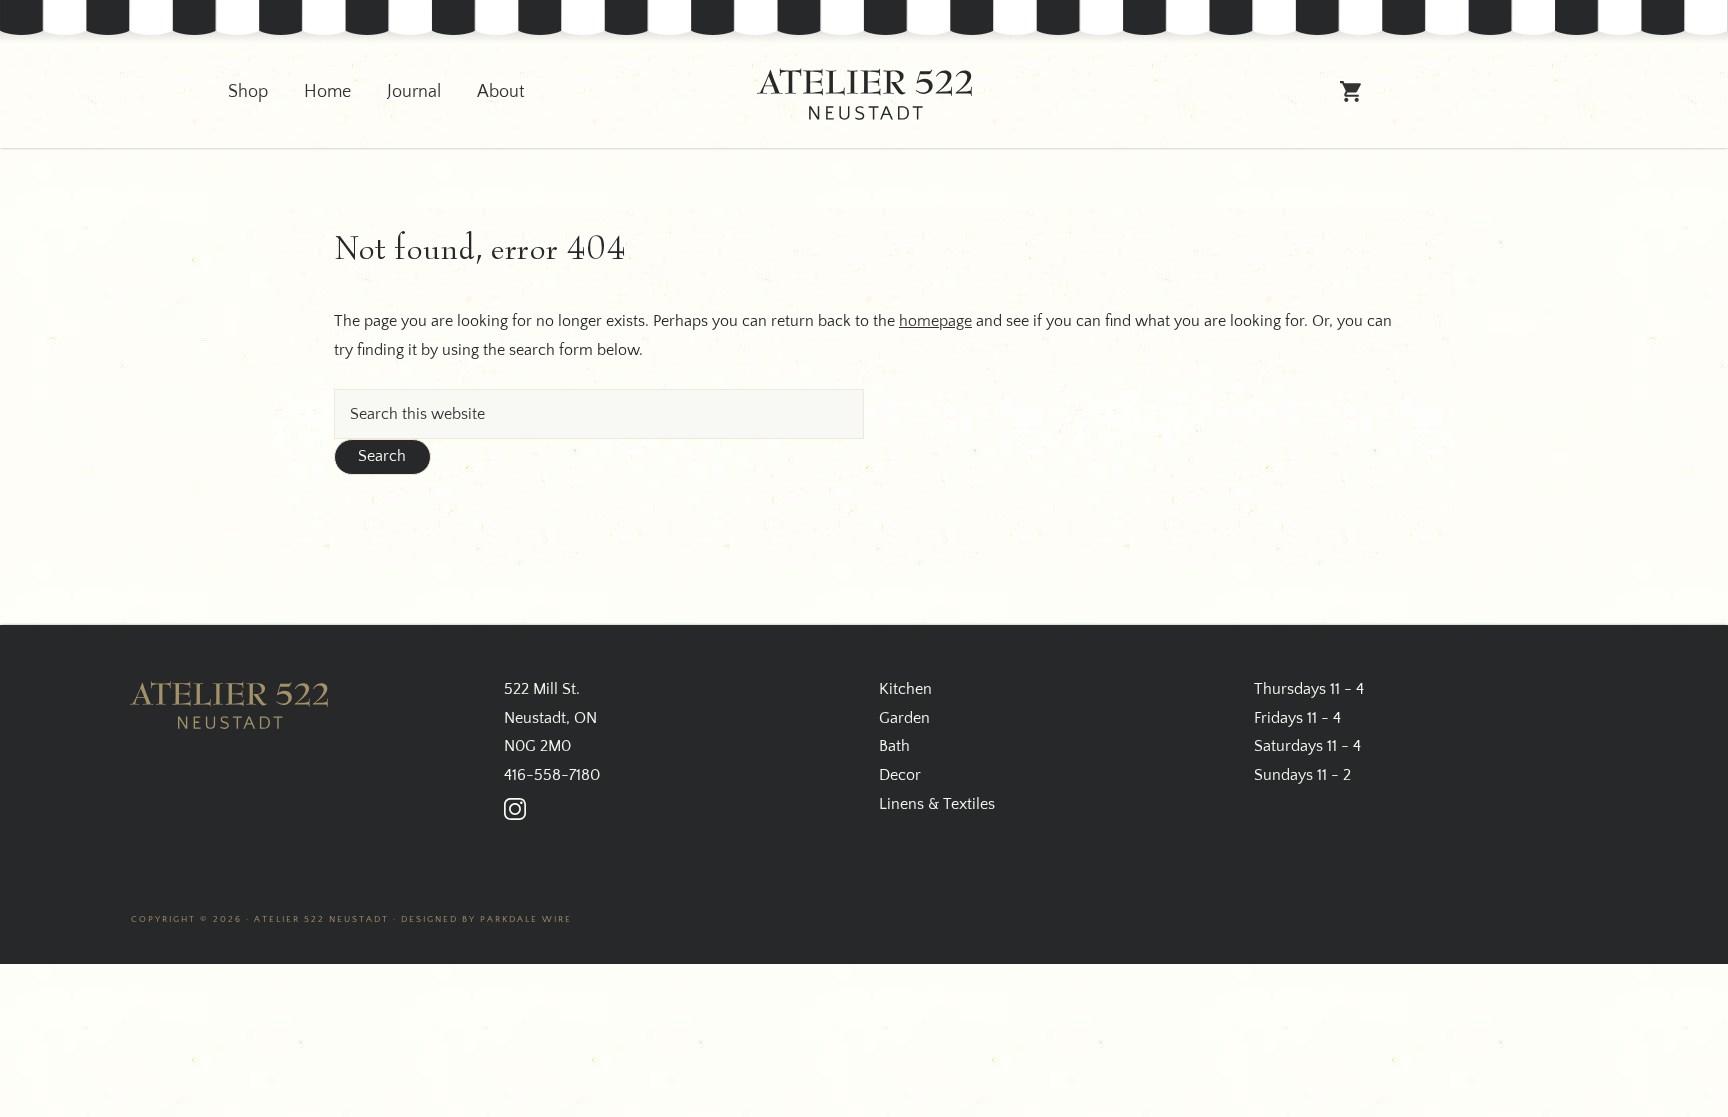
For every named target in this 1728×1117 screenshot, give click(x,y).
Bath (894, 746)
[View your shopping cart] (1351, 100)
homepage (935, 321)
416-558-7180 (552, 775)
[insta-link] (515, 809)
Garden (904, 718)
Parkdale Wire (526, 919)
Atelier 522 (864, 94)
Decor (900, 775)
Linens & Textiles (937, 804)
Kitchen (905, 689)
